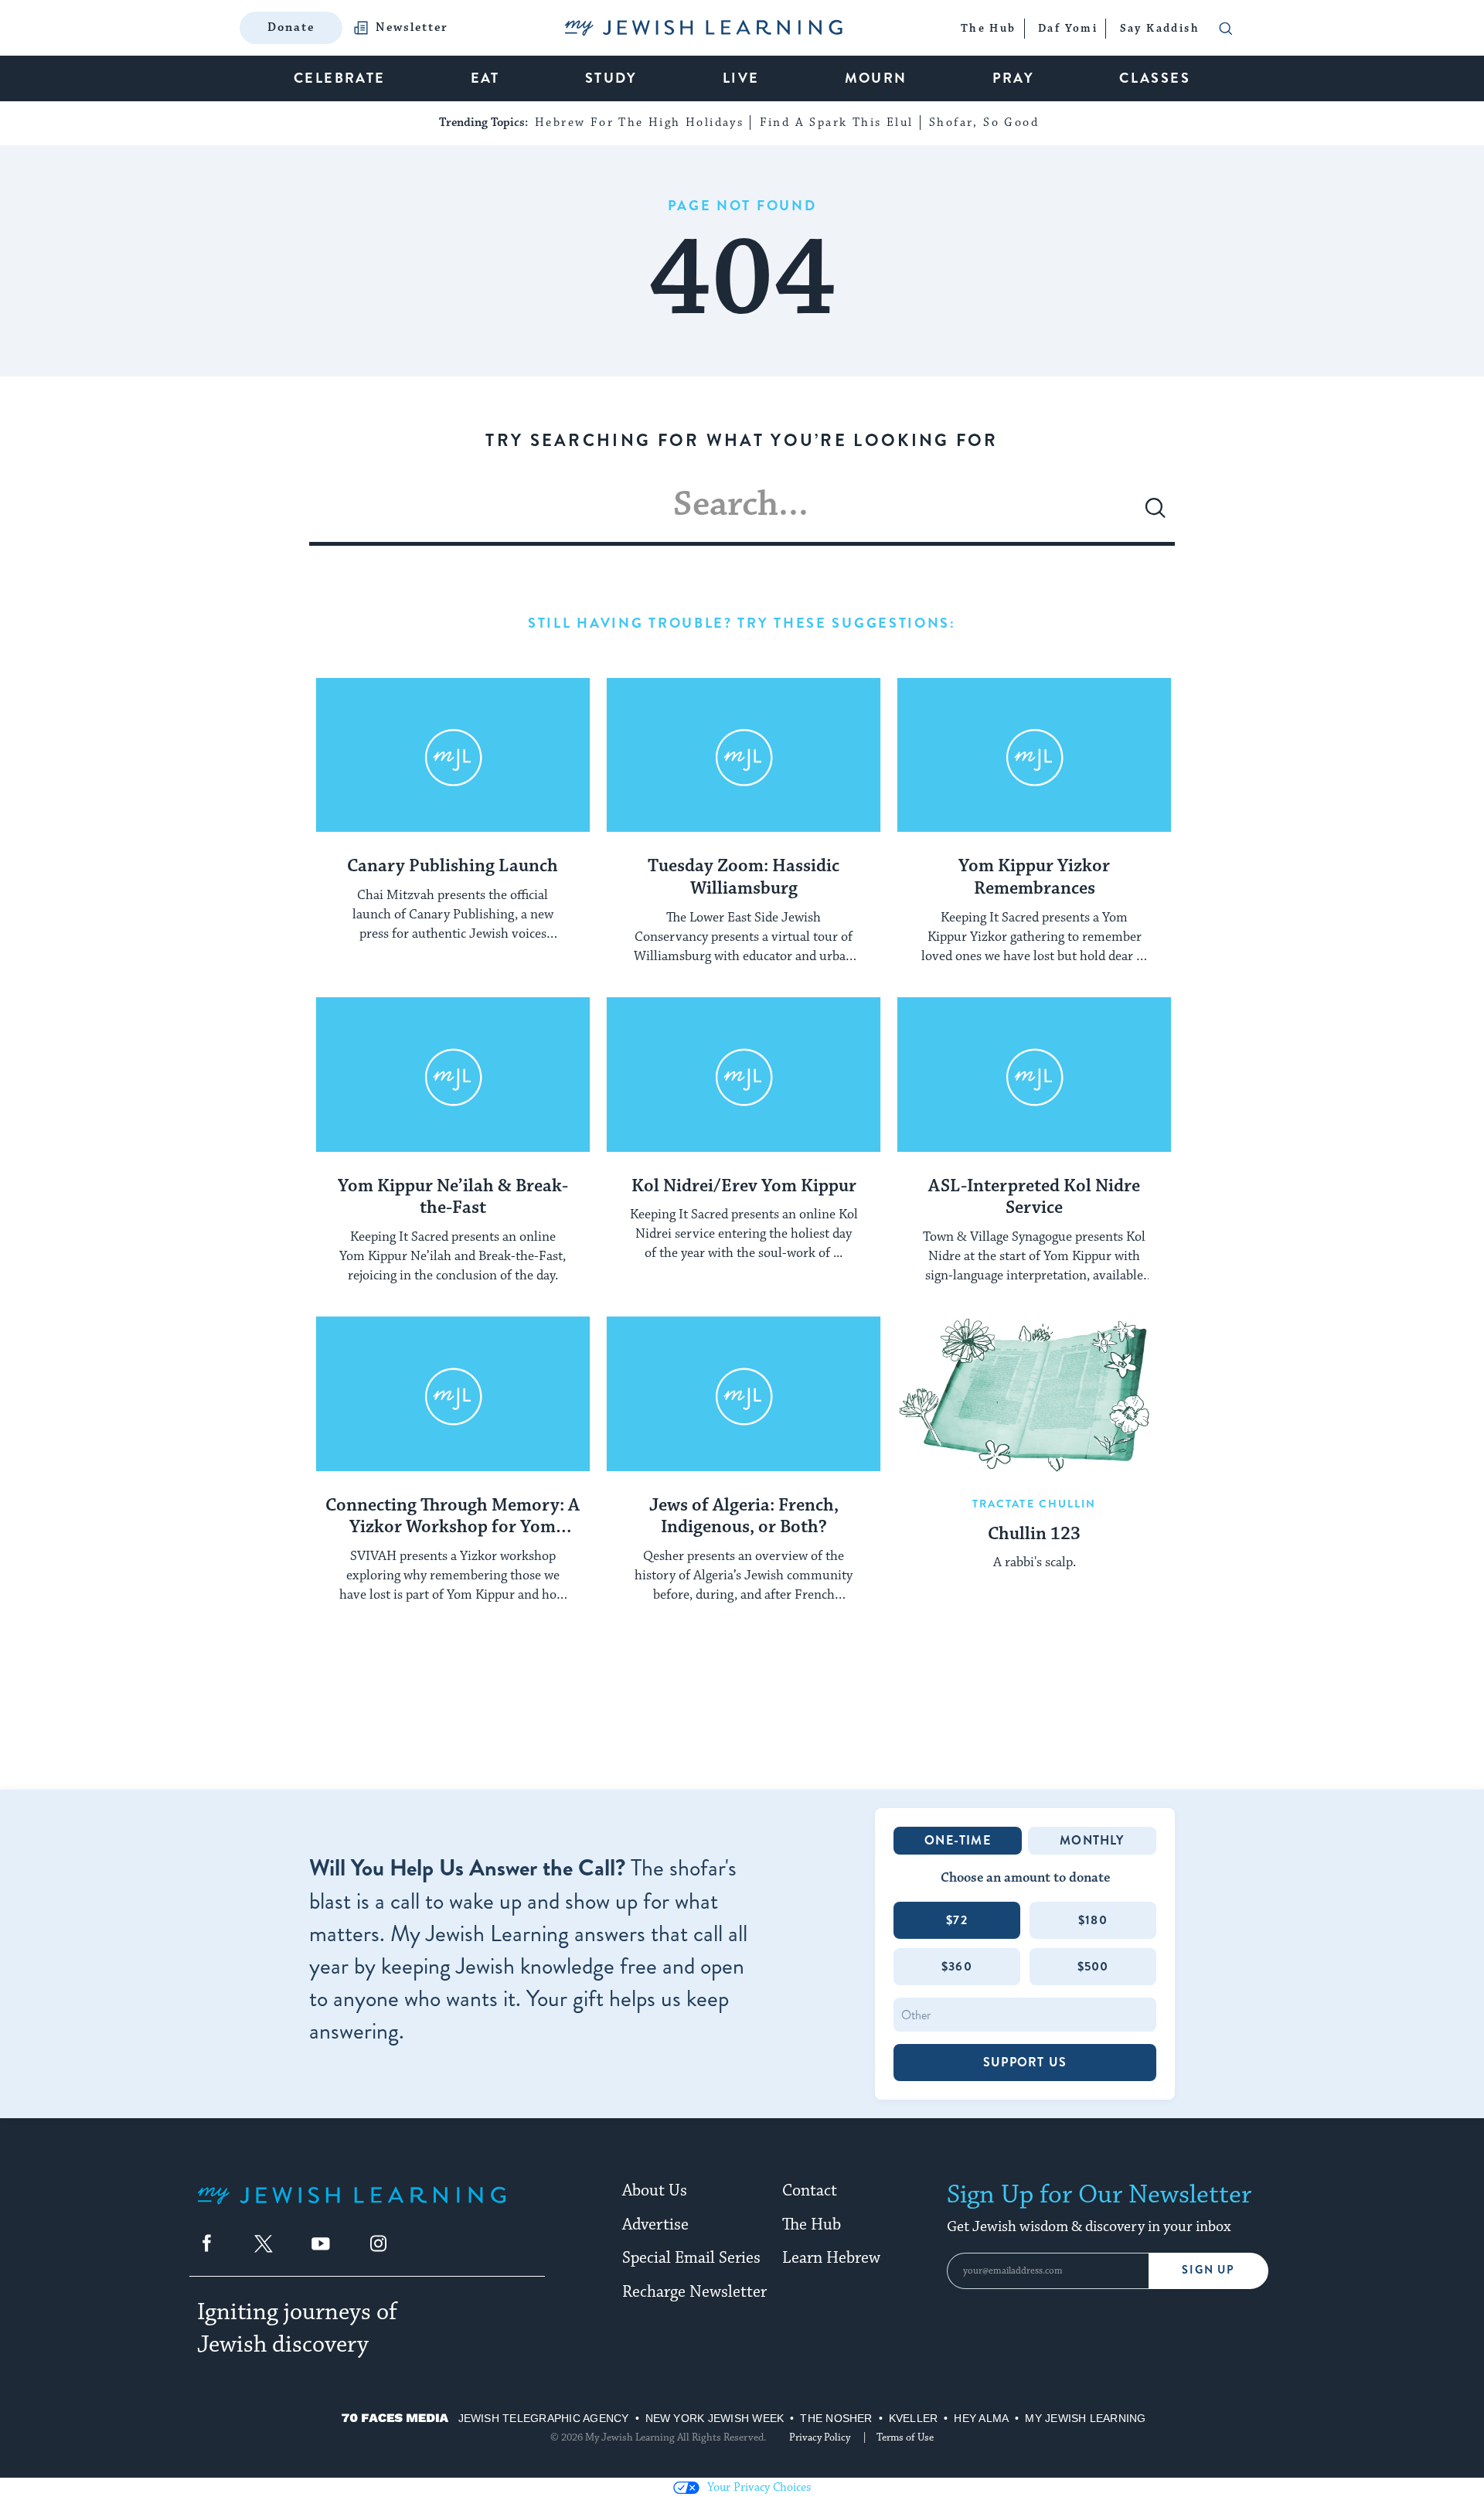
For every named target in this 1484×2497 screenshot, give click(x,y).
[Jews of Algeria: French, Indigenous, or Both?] (744, 1394)
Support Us (1025, 2062)
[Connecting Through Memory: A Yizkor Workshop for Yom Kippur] (453, 1394)
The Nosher (836, 2418)
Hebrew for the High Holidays (639, 123)
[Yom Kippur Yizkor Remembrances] (1034, 755)
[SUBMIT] (1156, 514)
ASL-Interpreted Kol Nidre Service (1034, 1198)
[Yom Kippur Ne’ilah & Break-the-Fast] (453, 1075)
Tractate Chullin (1035, 1504)
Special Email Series (691, 2258)
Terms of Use (905, 2437)
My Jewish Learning (1085, 2418)
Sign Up (1208, 2270)
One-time (958, 1840)
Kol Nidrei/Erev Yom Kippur (744, 1187)
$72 (957, 1920)
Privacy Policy (820, 2437)
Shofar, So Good (984, 123)
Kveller (914, 2418)
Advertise (655, 2225)
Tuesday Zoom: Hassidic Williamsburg (744, 878)
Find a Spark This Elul (837, 123)
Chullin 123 (1034, 1535)
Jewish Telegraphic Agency (544, 2418)
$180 (1093, 1920)
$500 (1093, 1966)
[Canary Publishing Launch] (453, 755)
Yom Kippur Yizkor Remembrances (1034, 878)
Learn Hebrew (831, 2258)
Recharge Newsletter (694, 2292)
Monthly (1092, 1840)
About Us (655, 2191)
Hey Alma (981, 2418)
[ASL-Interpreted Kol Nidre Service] (1034, 1075)
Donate (291, 27)
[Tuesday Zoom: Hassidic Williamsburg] (744, 755)
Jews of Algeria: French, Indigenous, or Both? (744, 1517)
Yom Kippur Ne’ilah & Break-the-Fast (453, 1198)
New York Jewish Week (715, 2418)
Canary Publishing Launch (453, 867)
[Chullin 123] (1034, 1394)
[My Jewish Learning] (352, 2207)
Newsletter (412, 28)
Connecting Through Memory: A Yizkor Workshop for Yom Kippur (453, 1518)
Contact (810, 2191)
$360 (957, 1966)
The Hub (812, 2225)
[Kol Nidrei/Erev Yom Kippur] (744, 1075)
